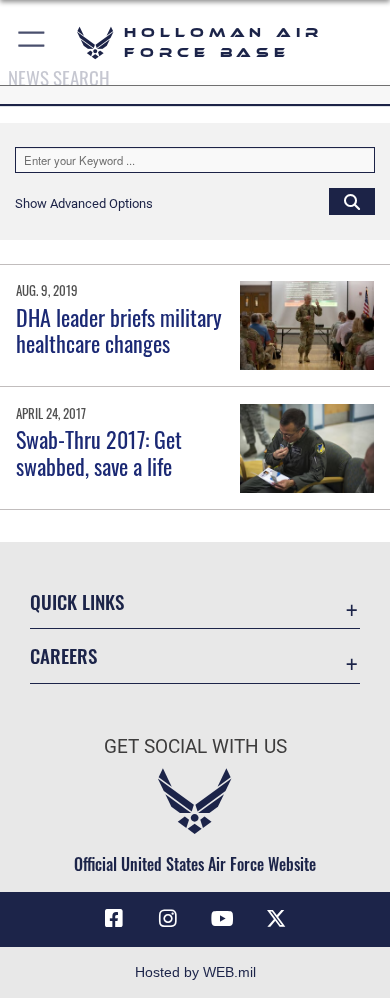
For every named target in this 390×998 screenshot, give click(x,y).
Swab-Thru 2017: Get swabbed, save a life (99, 452)
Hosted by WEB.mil (195, 972)
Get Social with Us (195, 746)
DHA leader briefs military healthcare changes (119, 330)
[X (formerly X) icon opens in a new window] (276, 919)
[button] (32, 42)
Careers (63, 655)
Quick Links (77, 601)
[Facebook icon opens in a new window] (114, 919)
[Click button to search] (352, 201)
